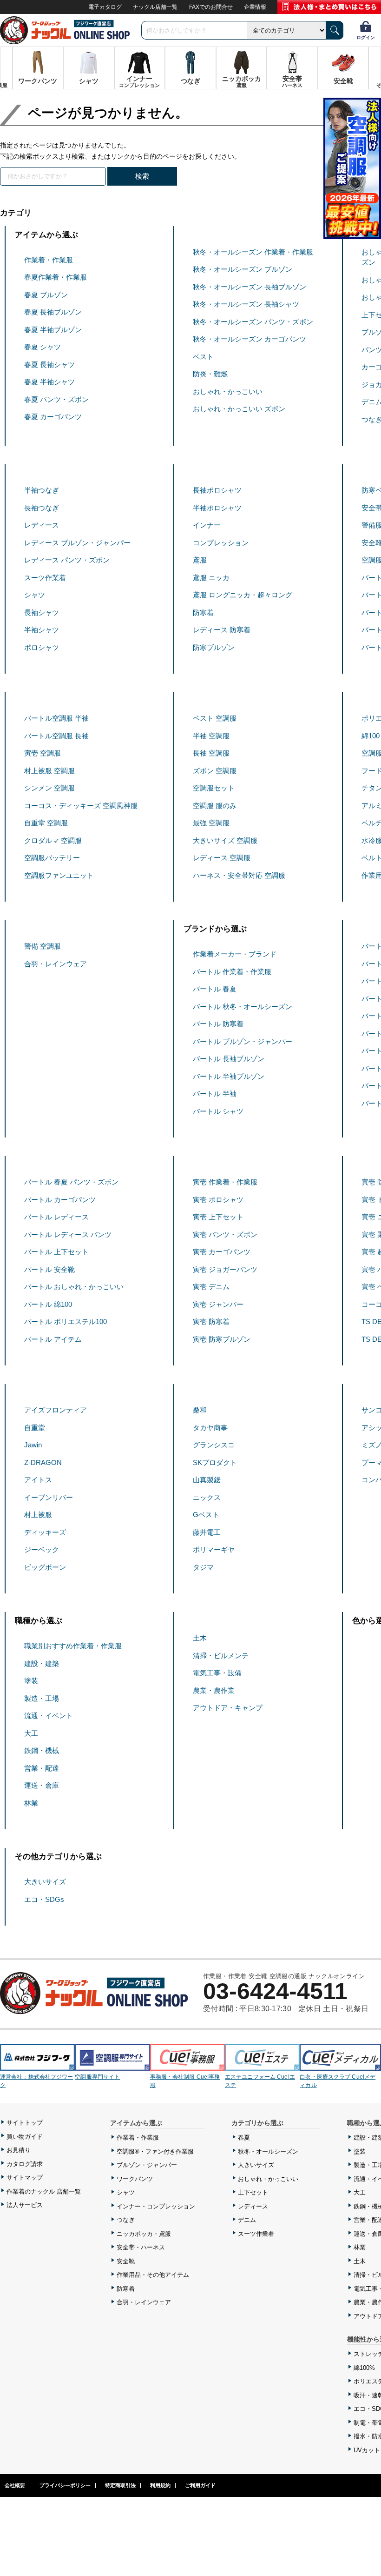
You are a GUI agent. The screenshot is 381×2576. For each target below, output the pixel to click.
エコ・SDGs (44, 1899)
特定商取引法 (120, 2485)
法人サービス (25, 2205)
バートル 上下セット (56, 1252)
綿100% (364, 2368)
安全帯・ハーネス (141, 2247)
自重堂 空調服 (46, 823)
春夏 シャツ (43, 347)
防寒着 (203, 612)
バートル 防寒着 (218, 1024)
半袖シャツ (42, 630)
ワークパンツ (135, 2179)
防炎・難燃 (210, 374)
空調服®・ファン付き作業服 (155, 2151)
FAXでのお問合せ (211, 7)
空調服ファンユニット (59, 875)
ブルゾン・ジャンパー (147, 2165)
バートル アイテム (53, 1339)
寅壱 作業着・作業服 (225, 1182)
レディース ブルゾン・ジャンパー (77, 543)
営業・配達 (42, 1768)
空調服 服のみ (215, 806)
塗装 (31, 1681)
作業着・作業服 (49, 260)
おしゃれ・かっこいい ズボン (239, 409)
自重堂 (35, 1428)
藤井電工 (207, 1532)
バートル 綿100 (48, 1304)
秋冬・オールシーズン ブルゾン (243, 269)
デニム (247, 2220)
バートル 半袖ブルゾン (229, 1076)
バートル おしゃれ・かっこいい (74, 1287)
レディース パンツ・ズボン (67, 560)
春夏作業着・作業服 (56, 277)
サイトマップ (25, 2178)
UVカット (367, 2450)
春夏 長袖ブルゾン (53, 312)
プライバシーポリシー (65, 2485)
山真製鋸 (207, 1480)
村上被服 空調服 (49, 771)
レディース (42, 525)
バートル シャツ (218, 1111)
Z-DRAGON (43, 1462)
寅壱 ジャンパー (218, 1304)
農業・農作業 (214, 1690)
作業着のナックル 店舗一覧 (44, 2191)
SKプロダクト (215, 1462)
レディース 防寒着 (222, 630)
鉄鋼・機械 (42, 1750)
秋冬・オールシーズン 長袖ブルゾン (250, 287)
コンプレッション (221, 543)
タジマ (203, 1567)
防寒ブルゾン (214, 647)
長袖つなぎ (42, 508)
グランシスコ (214, 1445)
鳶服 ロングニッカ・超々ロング (243, 595)
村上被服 (38, 1515)
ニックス (207, 1497)
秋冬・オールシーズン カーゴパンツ (250, 339)
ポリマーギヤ (214, 1549)
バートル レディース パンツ (68, 1234)
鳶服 (200, 560)
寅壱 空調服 (43, 753)
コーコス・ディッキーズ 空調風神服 (81, 806)
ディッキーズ (45, 1532)
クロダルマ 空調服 (53, 840)
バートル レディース (56, 1217)
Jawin (33, 1445)
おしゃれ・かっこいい (228, 391)
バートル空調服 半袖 (56, 718)
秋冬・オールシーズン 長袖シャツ (246, 304)
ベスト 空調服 (215, 718)
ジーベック (42, 1549)
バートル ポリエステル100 (66, 1321)
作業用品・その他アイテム (153, 2275)
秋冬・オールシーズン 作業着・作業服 (253, 252)
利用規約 (160, 2485)
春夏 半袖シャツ (49, 382)
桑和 (200, 1410)
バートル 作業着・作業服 (232, 972)
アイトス (38, 1480)
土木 (200, 1638)
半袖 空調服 (211, 736)
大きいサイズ (45, 1882)
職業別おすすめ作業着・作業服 (73, 1646)
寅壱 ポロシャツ (218, 1200)
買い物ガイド (25, 2137)
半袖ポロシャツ (217, 508)
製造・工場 (42, 1698)
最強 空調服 (211, 823)
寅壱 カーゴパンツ (222, 1252)
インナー (207, 525)
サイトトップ (25, 2123)
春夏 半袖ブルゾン (53, 330)
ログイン (366, 37)
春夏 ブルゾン (46, 295)
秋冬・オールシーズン (268, 2151)
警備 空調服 (43, 946)
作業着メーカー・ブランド (235, 954)
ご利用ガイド (200, 2485)
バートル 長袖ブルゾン (229, 1059)
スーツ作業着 (45, 578)
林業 (31, 1803)
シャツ (35, 595)
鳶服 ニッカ (211, 578)
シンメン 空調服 (49, 788)
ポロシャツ (42, 647)
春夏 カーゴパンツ (53, 417)
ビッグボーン (45, 1567)
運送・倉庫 (42, 1785)
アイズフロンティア (56, 1410)
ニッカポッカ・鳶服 (144, 2234)
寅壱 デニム (211, 1287)
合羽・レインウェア (56, 964)
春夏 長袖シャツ (49, 365)
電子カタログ (105, 7)
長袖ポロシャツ (217, 490)
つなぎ (126, 2220)
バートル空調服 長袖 (56, 736)
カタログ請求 (25, 2164)
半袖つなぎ (42, 490)
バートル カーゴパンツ (60, 1200)
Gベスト (206, 1515)
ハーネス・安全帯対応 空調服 (239, 875)
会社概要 (15, 2485)
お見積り (19, 2150)
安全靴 (126, 2261)
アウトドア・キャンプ (228, 1708)
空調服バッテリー (52, 858)
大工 (31, 1733)
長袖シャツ (42, 612)
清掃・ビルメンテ (221, 1656)
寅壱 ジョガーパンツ (225, 1269)
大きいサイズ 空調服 (225, 840)
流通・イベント (49, 1716)
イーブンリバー (49, 1497)
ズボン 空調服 (215, 771)
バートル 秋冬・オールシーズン (243, 1007)
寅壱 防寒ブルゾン (222, 1339)
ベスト (203, 357)
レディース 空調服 (222, 858)
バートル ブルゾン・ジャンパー (243, 1041)
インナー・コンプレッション (156, 2206)
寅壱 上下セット (218, 1217)
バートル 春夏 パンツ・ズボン (71, 1182)
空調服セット (214, 788)
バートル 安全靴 (49, 1269)
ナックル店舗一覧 (155, 7)
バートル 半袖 (215, 1094)
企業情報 (255, 7)
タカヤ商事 (210, 1428)
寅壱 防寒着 (211, 1321)
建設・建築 (42, 1663)
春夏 (244, 2138)
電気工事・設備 (217, 1673)
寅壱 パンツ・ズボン (225, 1234)
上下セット (253, 2192)
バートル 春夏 (215, 989)
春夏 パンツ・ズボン (56, 399)
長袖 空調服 (211, 753)
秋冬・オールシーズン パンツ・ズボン (253, 322)
